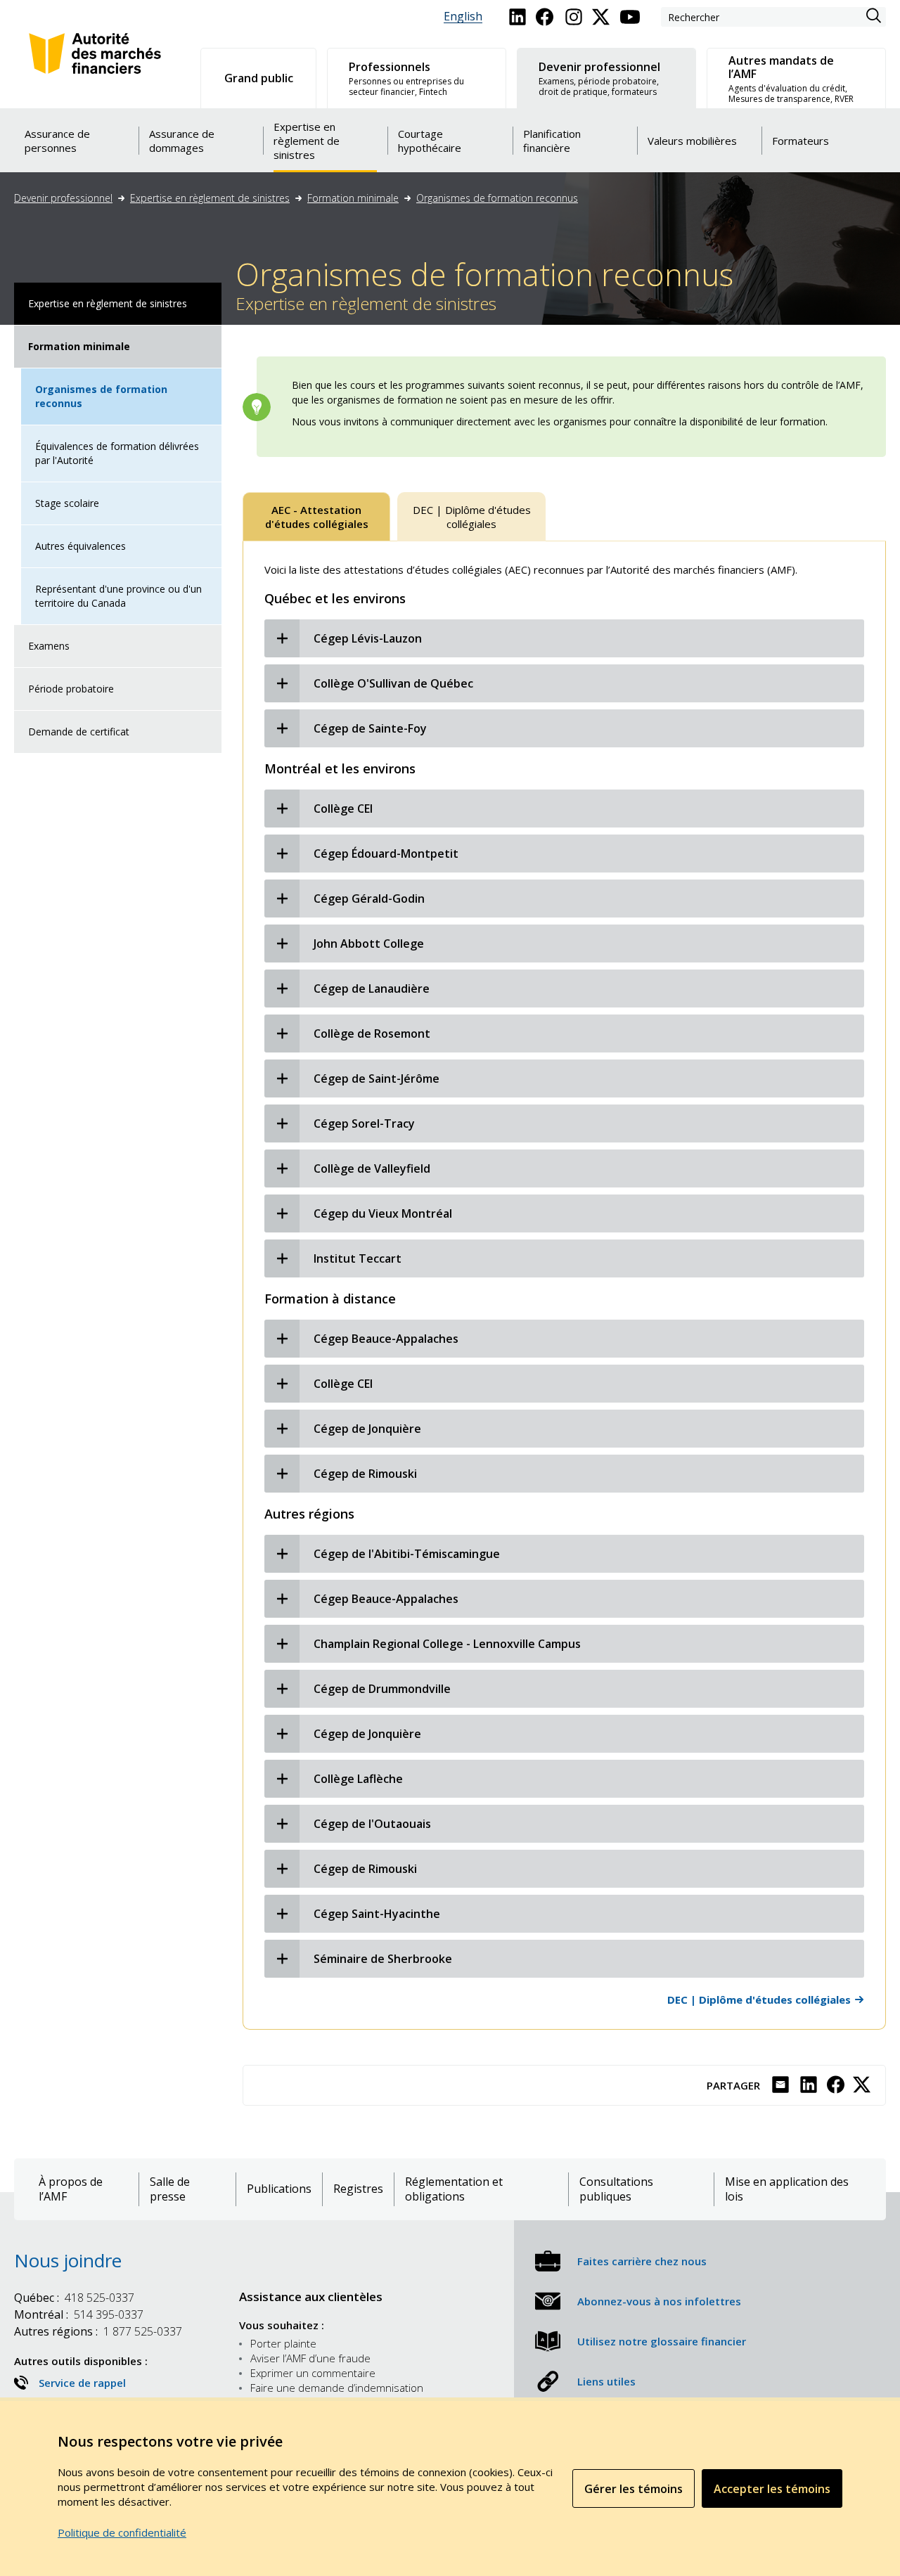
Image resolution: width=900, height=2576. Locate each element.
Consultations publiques (616, 2189)
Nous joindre (68, 2260)
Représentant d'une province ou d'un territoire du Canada (118, 596)
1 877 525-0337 (98, 2331)
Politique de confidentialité (122, 2532)
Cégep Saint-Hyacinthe (377, 1914)
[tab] (316, 517)
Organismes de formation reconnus (497, 198)
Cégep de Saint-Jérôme (377, 1078)
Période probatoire (71, 689)
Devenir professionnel (63, 198)
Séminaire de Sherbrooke (383, 1959)
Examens (49, 646)
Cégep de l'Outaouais (372, 1824)
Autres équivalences (81, 546)
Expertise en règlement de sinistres (210, 198)
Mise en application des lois (787, 2189)
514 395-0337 (79, 2314)
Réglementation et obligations (454, 2189)
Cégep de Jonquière (367, 1429)
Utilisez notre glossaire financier (662, 2341)
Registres (358, 2189)
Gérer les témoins (634, 2489)
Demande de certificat (79, 732)
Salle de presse (170, 2189)
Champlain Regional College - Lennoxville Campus (447, 1644)
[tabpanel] (564, 1285)
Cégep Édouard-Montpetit (386, 854)
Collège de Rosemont (372, 1033)
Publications (279, 2189)
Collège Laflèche (358, 1779)
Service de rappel (82, 2383)
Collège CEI (343, 809)
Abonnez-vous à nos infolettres (659, 2301)
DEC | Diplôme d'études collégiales (759, 1999)
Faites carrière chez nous (642, 2261)
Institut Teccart (358, 1258)
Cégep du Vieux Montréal (383, 1213)
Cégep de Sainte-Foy (370, 728)
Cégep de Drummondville (382, 1689)
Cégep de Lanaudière (372, 988)
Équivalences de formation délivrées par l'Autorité (117, 453)
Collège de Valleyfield (372, 1168)
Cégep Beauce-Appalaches (386, 1339)
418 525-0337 (74, 2298)
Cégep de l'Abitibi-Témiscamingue (407, 1554)
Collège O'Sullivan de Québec (393, 683)
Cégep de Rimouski (365, 1474)
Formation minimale (353, 198)
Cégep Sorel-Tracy (364, 1123)
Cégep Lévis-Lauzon (368, 638)
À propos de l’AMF (71, 2189)
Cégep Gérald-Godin (369, 899)
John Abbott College (369, 944)
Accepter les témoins (772, 2489)
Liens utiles (606, 2381)
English (463, 17)
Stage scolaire (67, 503)
